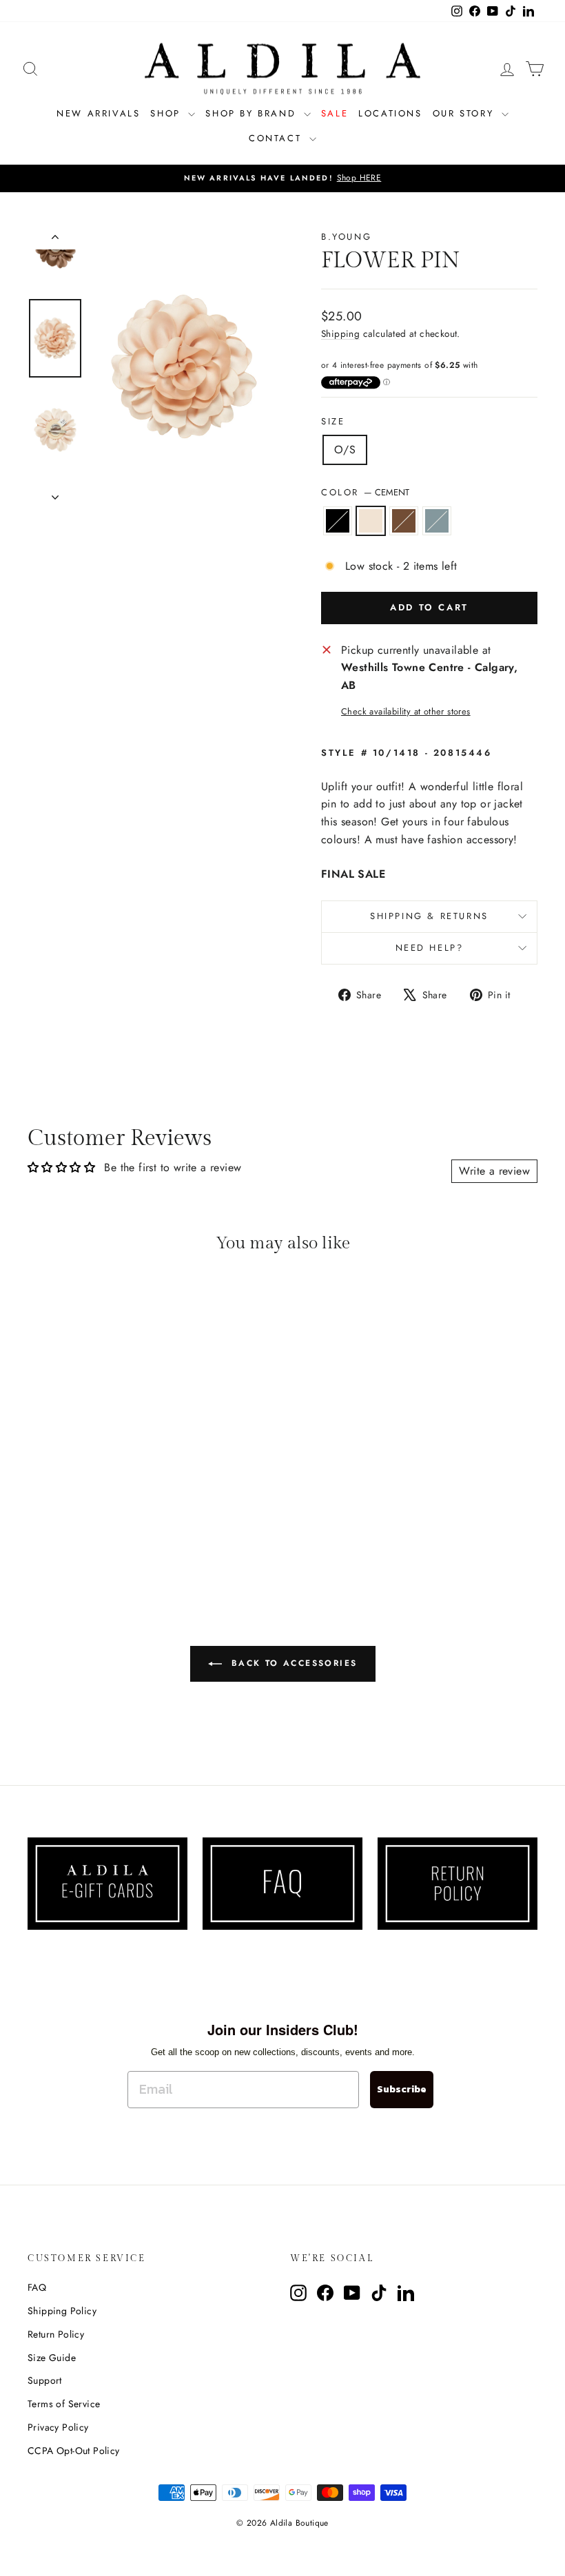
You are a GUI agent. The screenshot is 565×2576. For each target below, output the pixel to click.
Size (333, 421)
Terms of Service (64, 2404)
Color (365, 492)
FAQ (37, 2287)
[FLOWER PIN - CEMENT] (76, 1530)
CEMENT (371, 521)
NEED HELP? (430, 948)
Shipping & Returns (429, 916)
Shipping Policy (62, 2311)
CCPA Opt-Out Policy (74, 2451)
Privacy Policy (58, 2427)
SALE (335, 113)
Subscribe (402, 2089)
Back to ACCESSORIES (292, 1662)
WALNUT (404, 521)
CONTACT (277, 138)
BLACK (338, 521)
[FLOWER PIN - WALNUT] (95, 1530)
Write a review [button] (494, 1171)
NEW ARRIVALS (98, 113)
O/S (345, 450)
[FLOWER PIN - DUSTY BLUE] (113, 1530)
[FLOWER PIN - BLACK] (58, 1530)
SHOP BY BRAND (253, 113)
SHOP (167, 113)
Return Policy (56, 2334)
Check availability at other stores (406, 711)
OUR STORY (465, 113)
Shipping (340, 333)
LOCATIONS (390, 113)
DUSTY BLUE (437, 521)
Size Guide (52, 2358)
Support (45, 2380)
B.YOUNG (346, 237)
